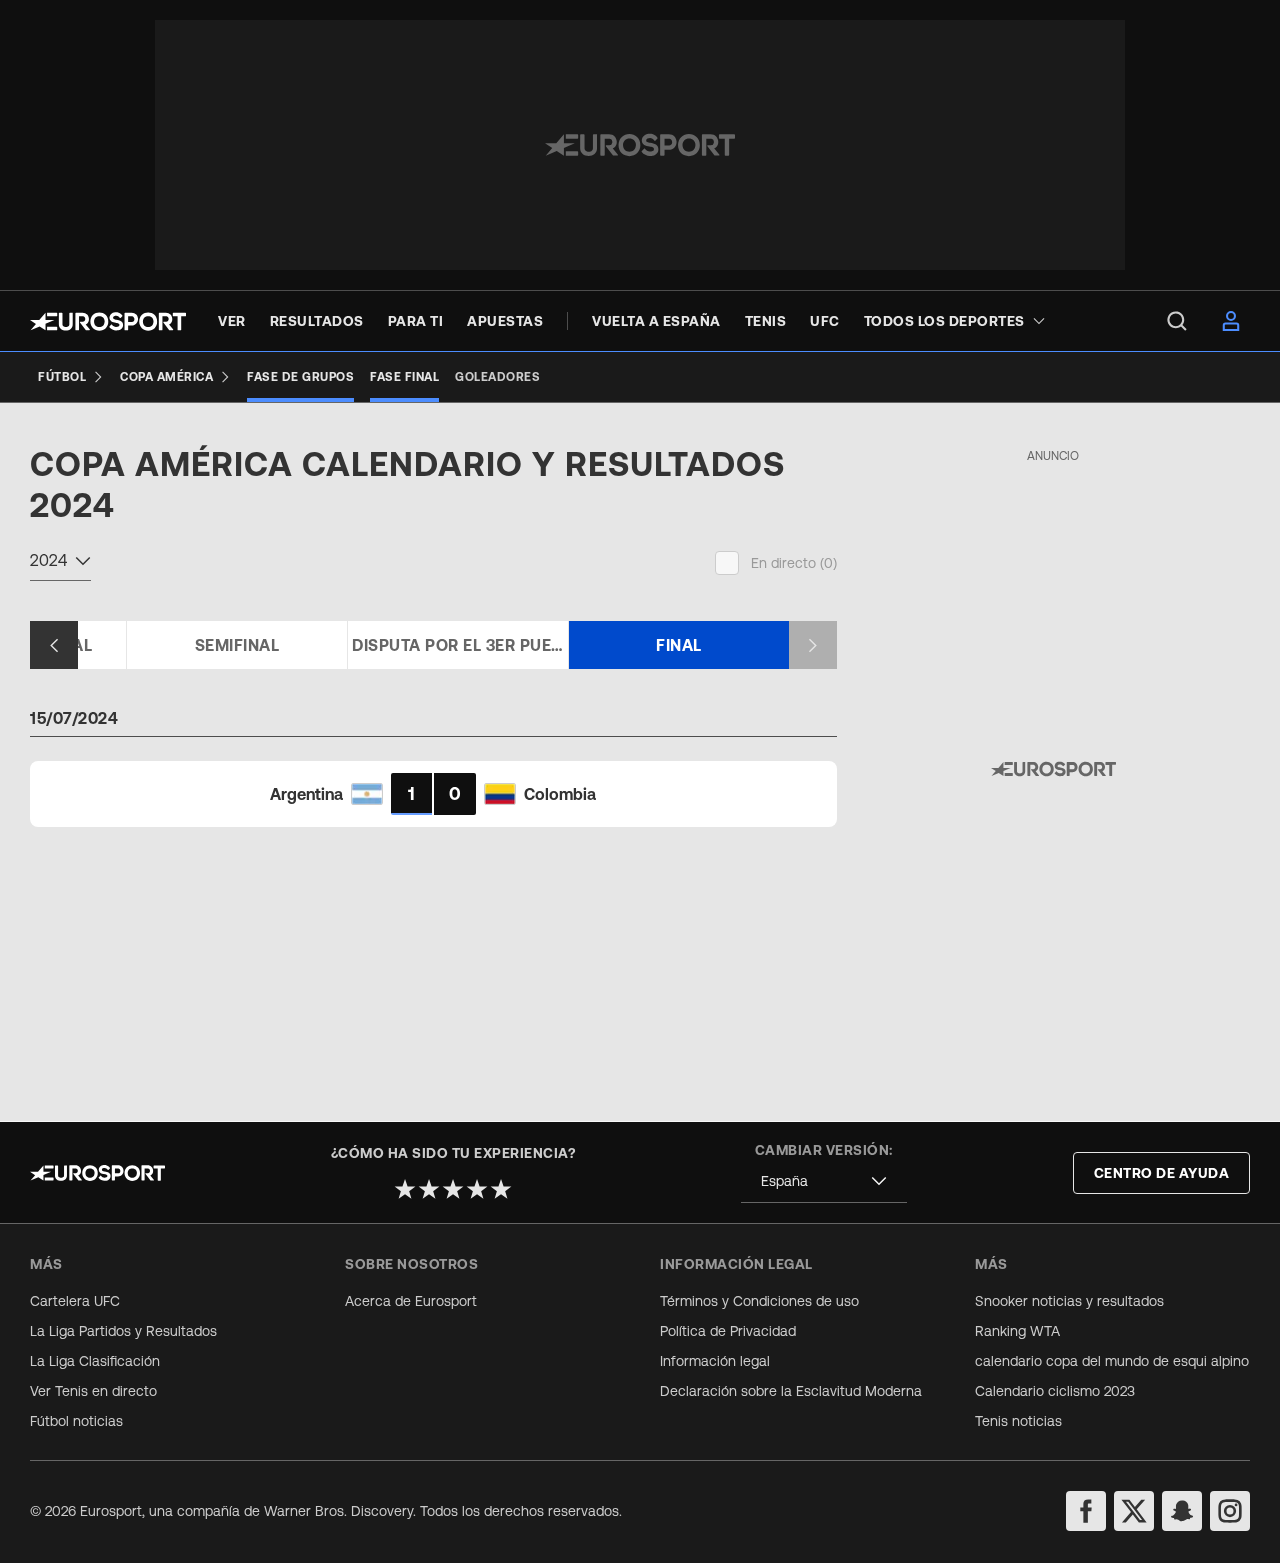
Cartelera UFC (75, 1301)
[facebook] (1086, 1511)
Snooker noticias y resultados (1069, 1301)
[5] (501, 1189)
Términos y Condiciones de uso (759, 1301)
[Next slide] (813, 645)
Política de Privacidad (728, 1331)
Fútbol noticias (76, 1421)
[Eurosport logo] (108, 321)
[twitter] (1134, 1511)
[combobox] (60, 563)
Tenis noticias (1018, 1421)
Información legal (715, 1361)
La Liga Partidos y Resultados (123, 1331)
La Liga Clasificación (95, 1361)
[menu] (1177, 321)
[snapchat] (1182, 1511)
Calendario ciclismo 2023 (1055, 1391)
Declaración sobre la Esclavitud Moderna (791, 1391)
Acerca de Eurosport (411, 1301)
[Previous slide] (54, 645)
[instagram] (1230, 1511)
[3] (453, 1189)
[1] (405, 1189)
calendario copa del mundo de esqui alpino (1112, 1361)
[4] (477, 1189)
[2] (429, 1189)
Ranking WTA (1017, 1331)
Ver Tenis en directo (93, 1391)
